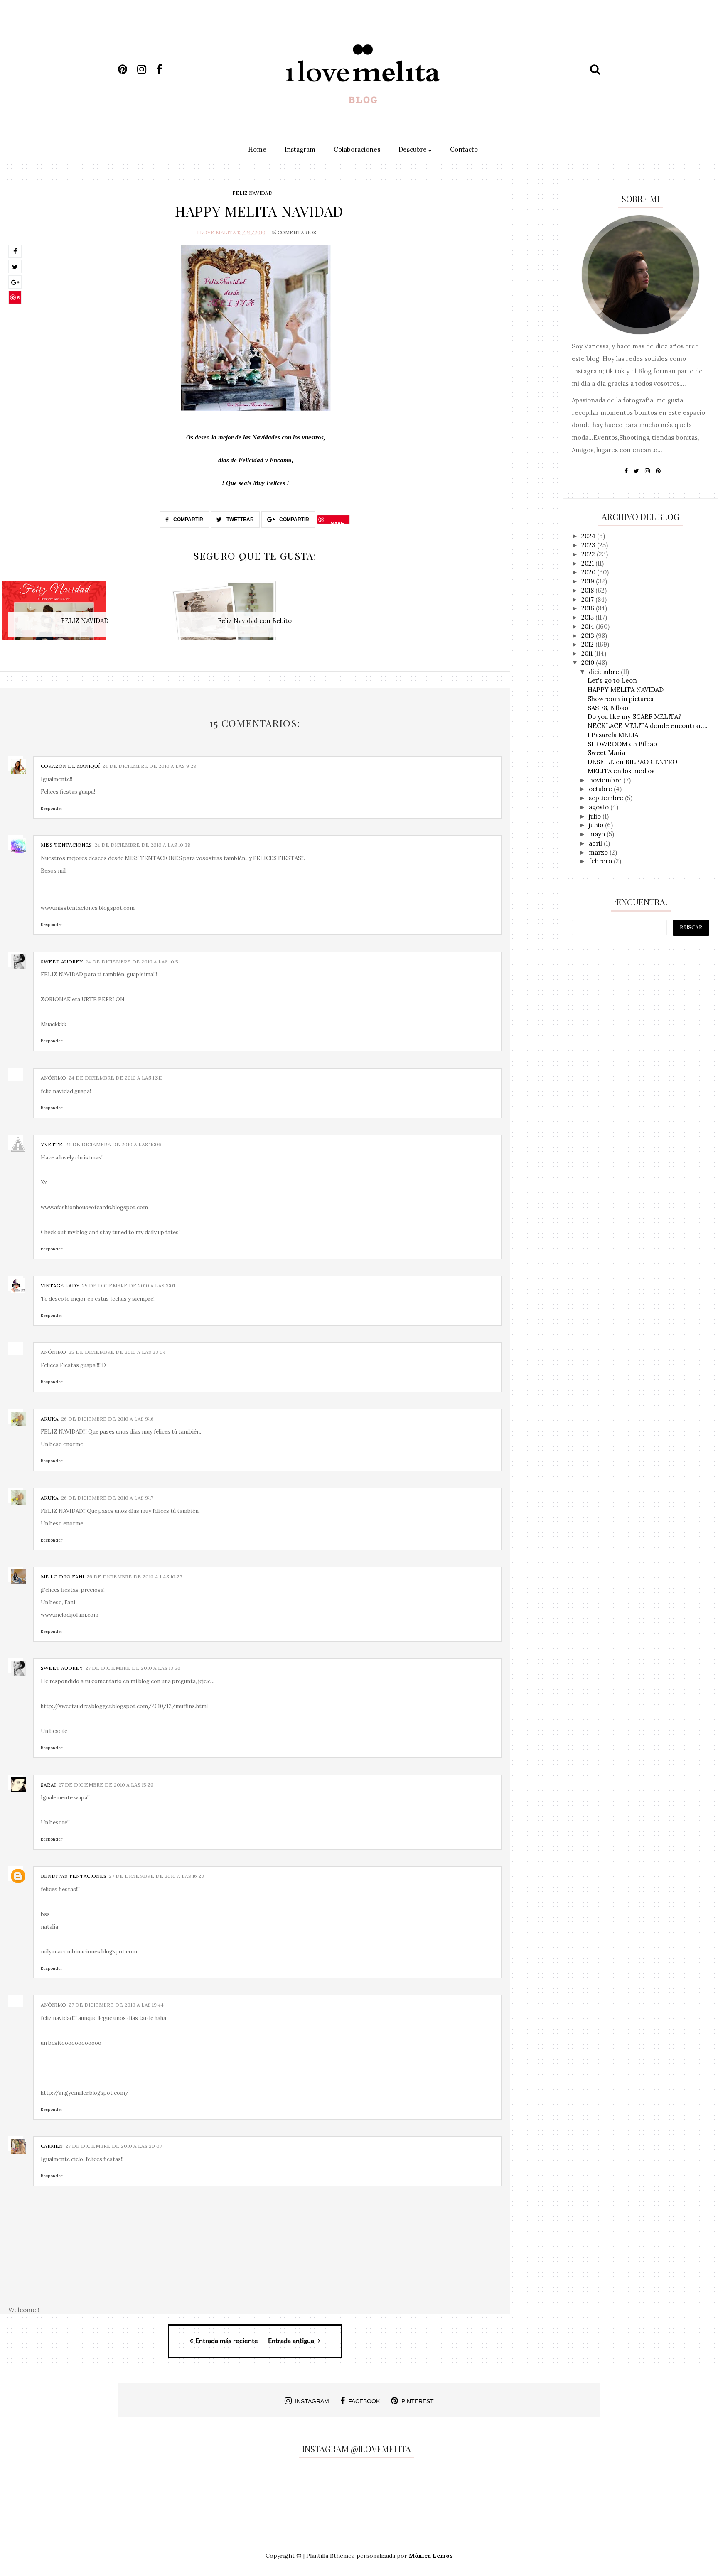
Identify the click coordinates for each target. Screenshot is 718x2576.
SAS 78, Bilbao (608, 708)
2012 (588, 644)
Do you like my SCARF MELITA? (634, 717)
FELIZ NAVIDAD (252, 193)
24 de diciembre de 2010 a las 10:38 (142, 845)
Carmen (52, 2146)
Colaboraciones (357, 149)
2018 (588, 590)
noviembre (606, 780)
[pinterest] (127, 69)
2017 (588, 599)
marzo (599, 852)
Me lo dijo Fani (62, 1577)
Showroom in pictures (620, 699)
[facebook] (165, 69)
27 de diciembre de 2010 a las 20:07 (114, 2146)
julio (596, 816)
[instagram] (146, 69)
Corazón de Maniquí (70, 766)
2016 (589, 608)
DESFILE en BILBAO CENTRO (632, 762)
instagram (312, 2401)
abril (596, 843)
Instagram (300, 149)
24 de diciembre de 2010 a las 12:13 (116, 1078)
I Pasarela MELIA (613, 735)
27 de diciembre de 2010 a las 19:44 (116, 2005)
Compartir (188, 520)
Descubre (413, 149)
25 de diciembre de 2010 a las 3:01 (128, 1286)
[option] (85, 615)
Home (257, 149)
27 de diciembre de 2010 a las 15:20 (106, 1785)
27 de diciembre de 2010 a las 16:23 (156, 1876)
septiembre (607, 798)
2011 (588, 653)
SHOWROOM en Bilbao (622, 744)
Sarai (48, 1785)
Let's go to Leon (612, 680)
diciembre (605, 672)
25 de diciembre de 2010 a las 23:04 (117, 1352)
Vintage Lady (60, 1286)
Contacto (464, 149)
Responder (52, 808)
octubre (601, 789)
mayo (598, 834)
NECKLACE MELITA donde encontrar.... (648, 726)
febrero (601, 861)
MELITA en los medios (621, 771)
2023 (589, 545)
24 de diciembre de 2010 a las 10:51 (133, 962)
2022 (589, 554)
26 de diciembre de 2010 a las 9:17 (107, 1498)
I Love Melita (216, 232)
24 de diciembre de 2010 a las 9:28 (149, 766)
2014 (589, 626)
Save (15, 299)
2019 (589, 581)
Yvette (52, 1144)
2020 (589, 572)
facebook (364, 2401)
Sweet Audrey (62, 962)
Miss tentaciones (66, 845)
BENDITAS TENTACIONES (74, 1876)
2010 (589, 663)
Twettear (240, 520)
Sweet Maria (606, 753)
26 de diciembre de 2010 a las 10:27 (134, 1577)
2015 (588, 617)
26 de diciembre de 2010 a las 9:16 (107, 1419)
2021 (588, 563)
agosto (600, 807)
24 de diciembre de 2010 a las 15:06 (113, 1144)
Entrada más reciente (227, 2341)
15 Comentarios (294, 232)
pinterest (418, 2401)
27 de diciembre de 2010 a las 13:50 (133, 1668)
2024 (589, 536)
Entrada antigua (292, 2341)
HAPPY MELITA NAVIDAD (626, 690)
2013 (589, 636)
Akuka (50, 1419)
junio (597, 825)
